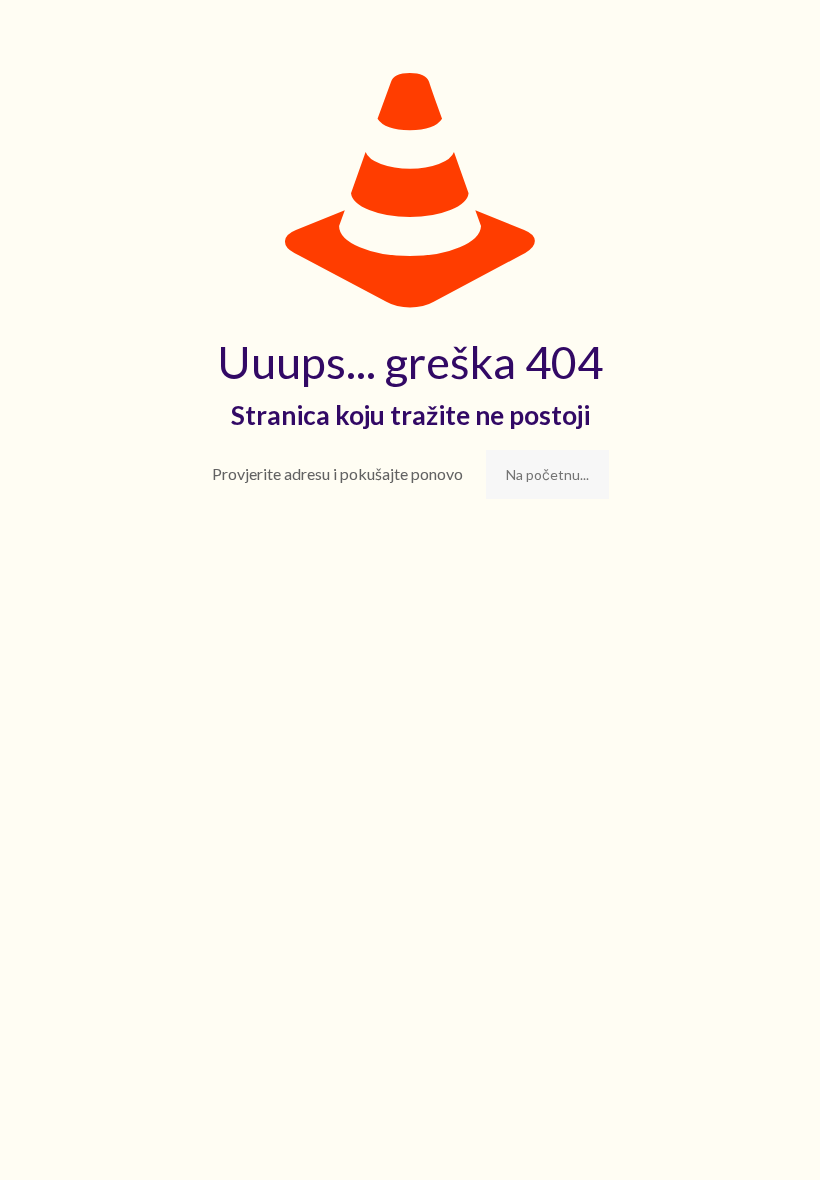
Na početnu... (547, 474)
